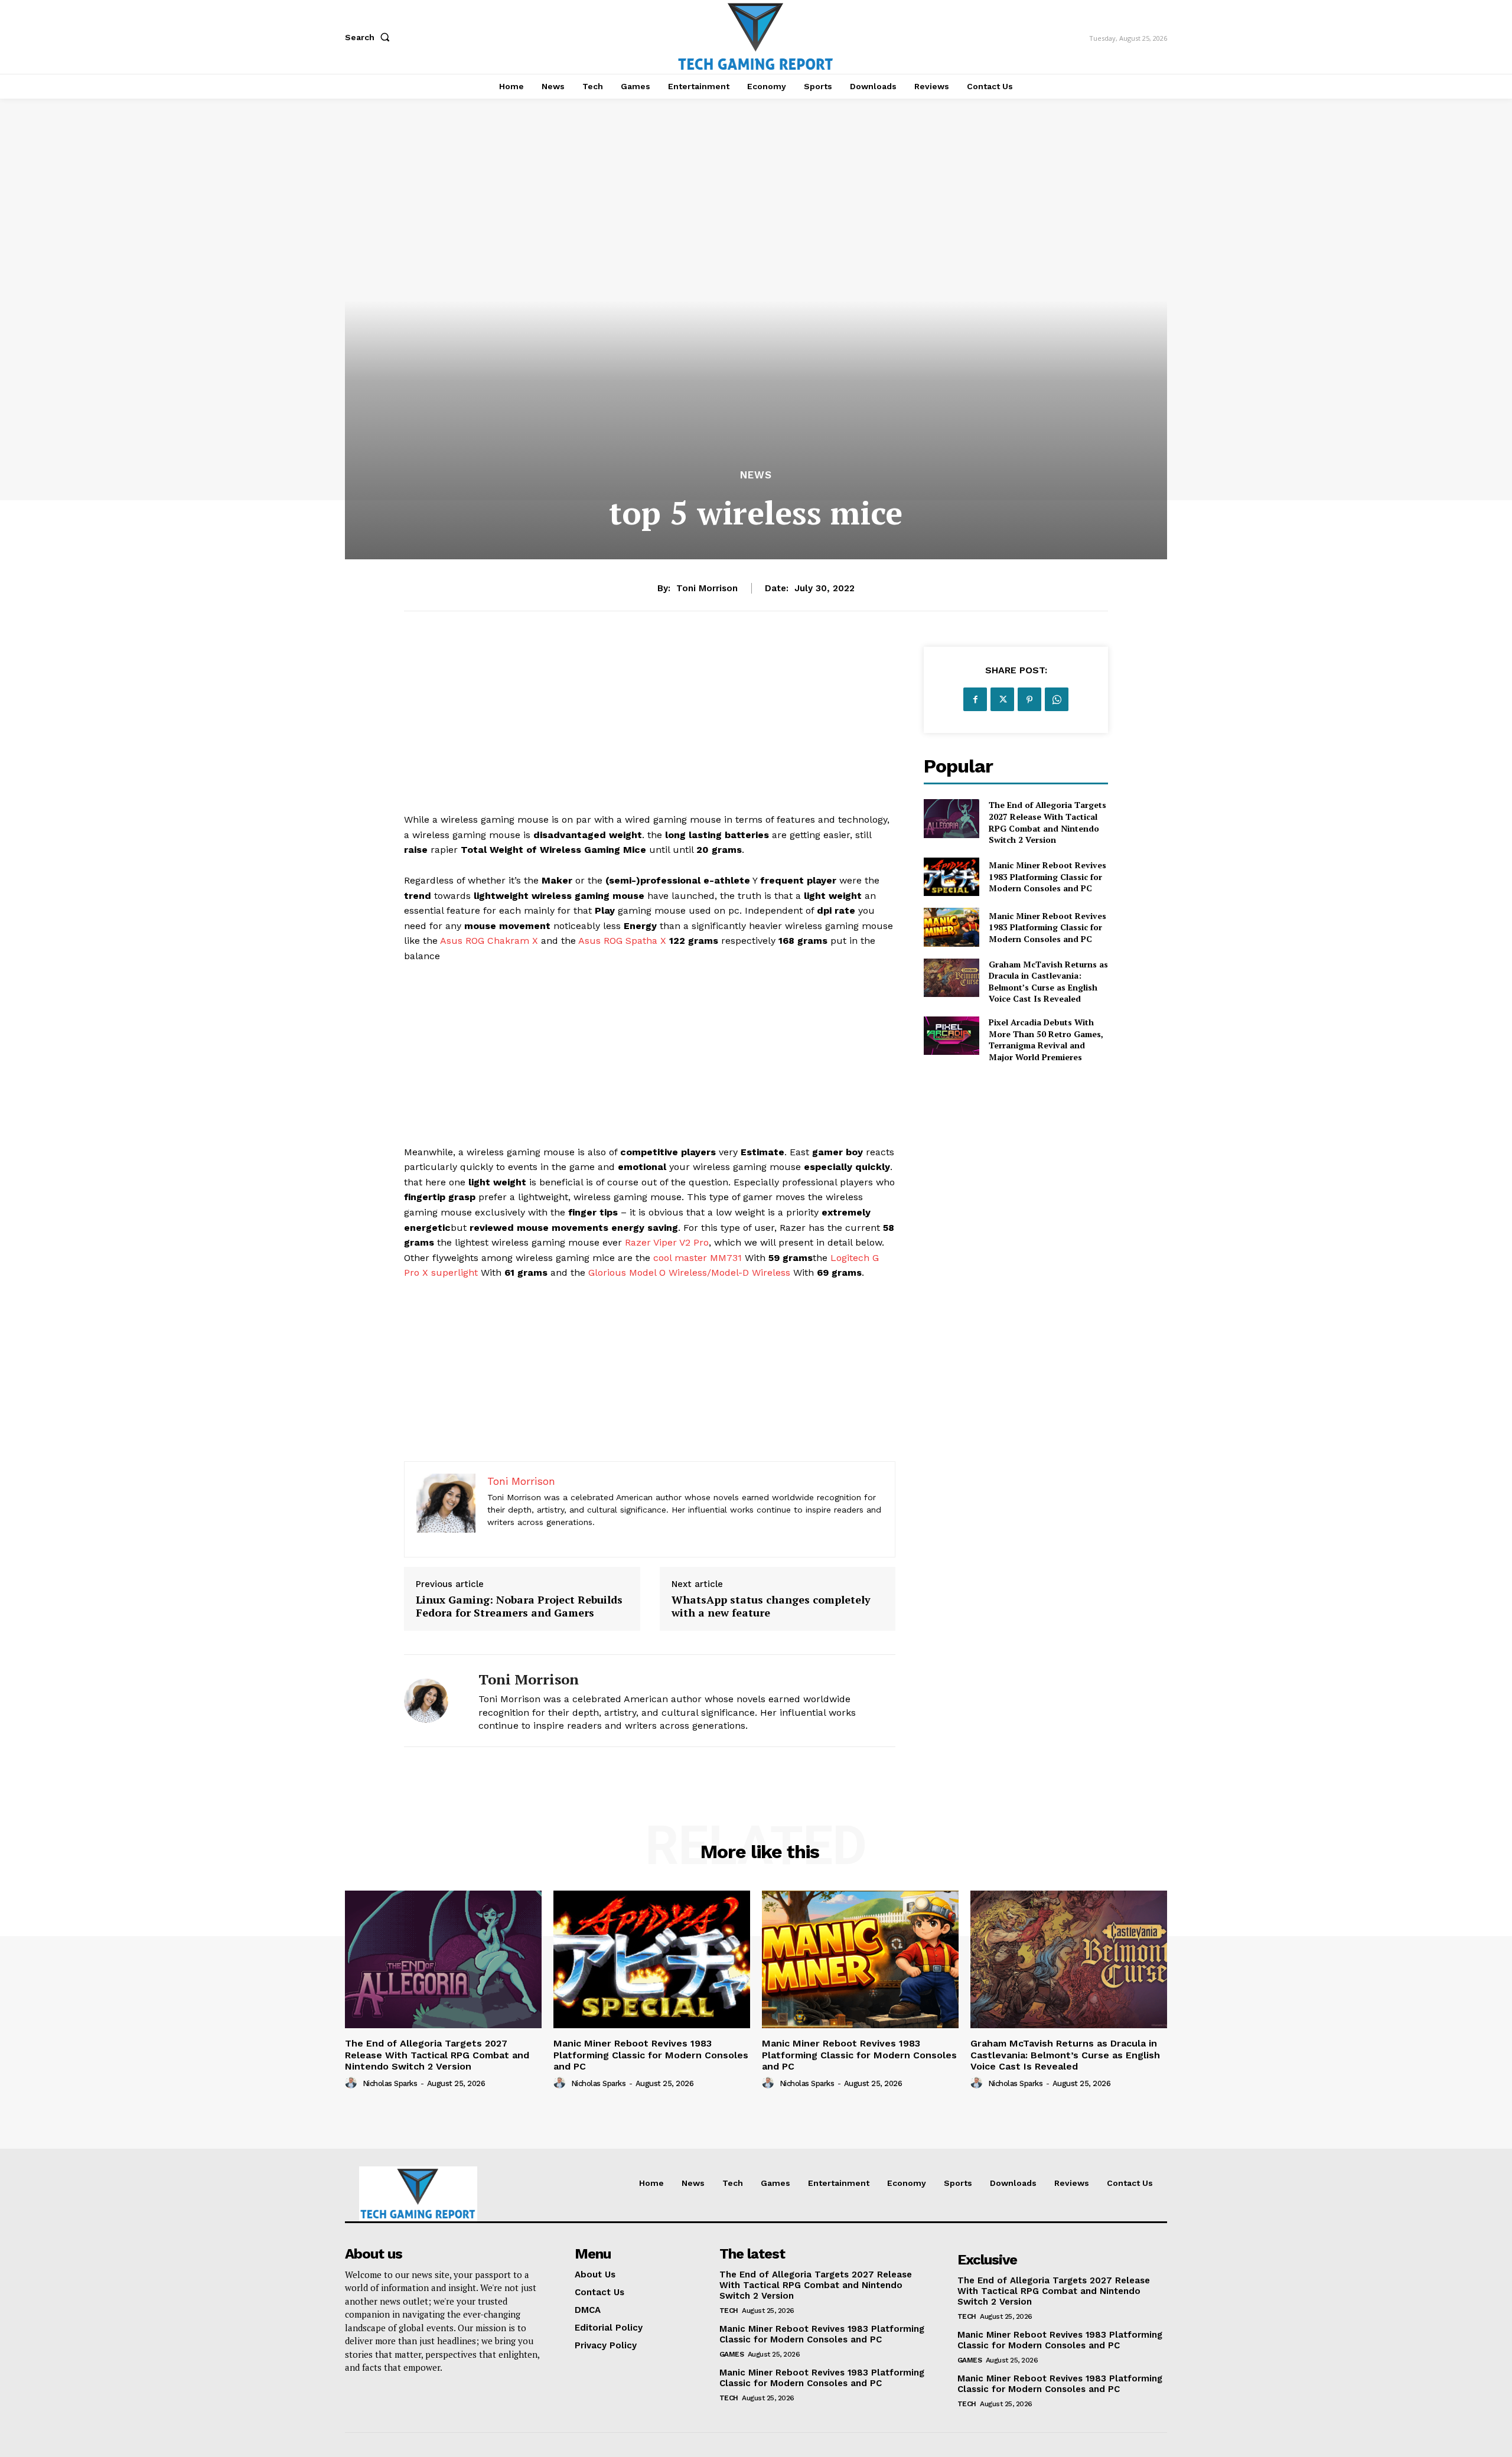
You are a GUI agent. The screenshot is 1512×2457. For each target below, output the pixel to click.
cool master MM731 (698, 1258)
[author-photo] (353, 2083)
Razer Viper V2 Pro (667, 1242)
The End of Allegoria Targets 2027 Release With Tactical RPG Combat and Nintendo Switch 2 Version (1047, 822)
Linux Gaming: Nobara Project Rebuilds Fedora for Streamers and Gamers (519, 1606)
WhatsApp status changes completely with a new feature (771, 1606)
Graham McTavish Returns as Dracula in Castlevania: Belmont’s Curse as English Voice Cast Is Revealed (1048, 982)
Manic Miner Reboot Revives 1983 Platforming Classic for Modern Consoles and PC (1047, 876)
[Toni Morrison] (432, 1701)
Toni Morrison (707, 588)
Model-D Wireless (751, 1273)
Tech (729, 2311)
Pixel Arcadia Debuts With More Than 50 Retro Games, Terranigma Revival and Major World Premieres (1046, 1039)
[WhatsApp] (1057, 699)
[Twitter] (1002, 699)
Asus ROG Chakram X (489, 941)
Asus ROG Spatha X (624, 941)
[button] (370, 37)
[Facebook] (975, 699)
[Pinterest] (1029, 699)
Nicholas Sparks (390, 2083)
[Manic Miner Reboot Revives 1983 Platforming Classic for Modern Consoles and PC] (951, 877)
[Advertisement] (650, 729)
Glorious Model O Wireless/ (650, 1273)
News (756, 475)
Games (732, 2354)
